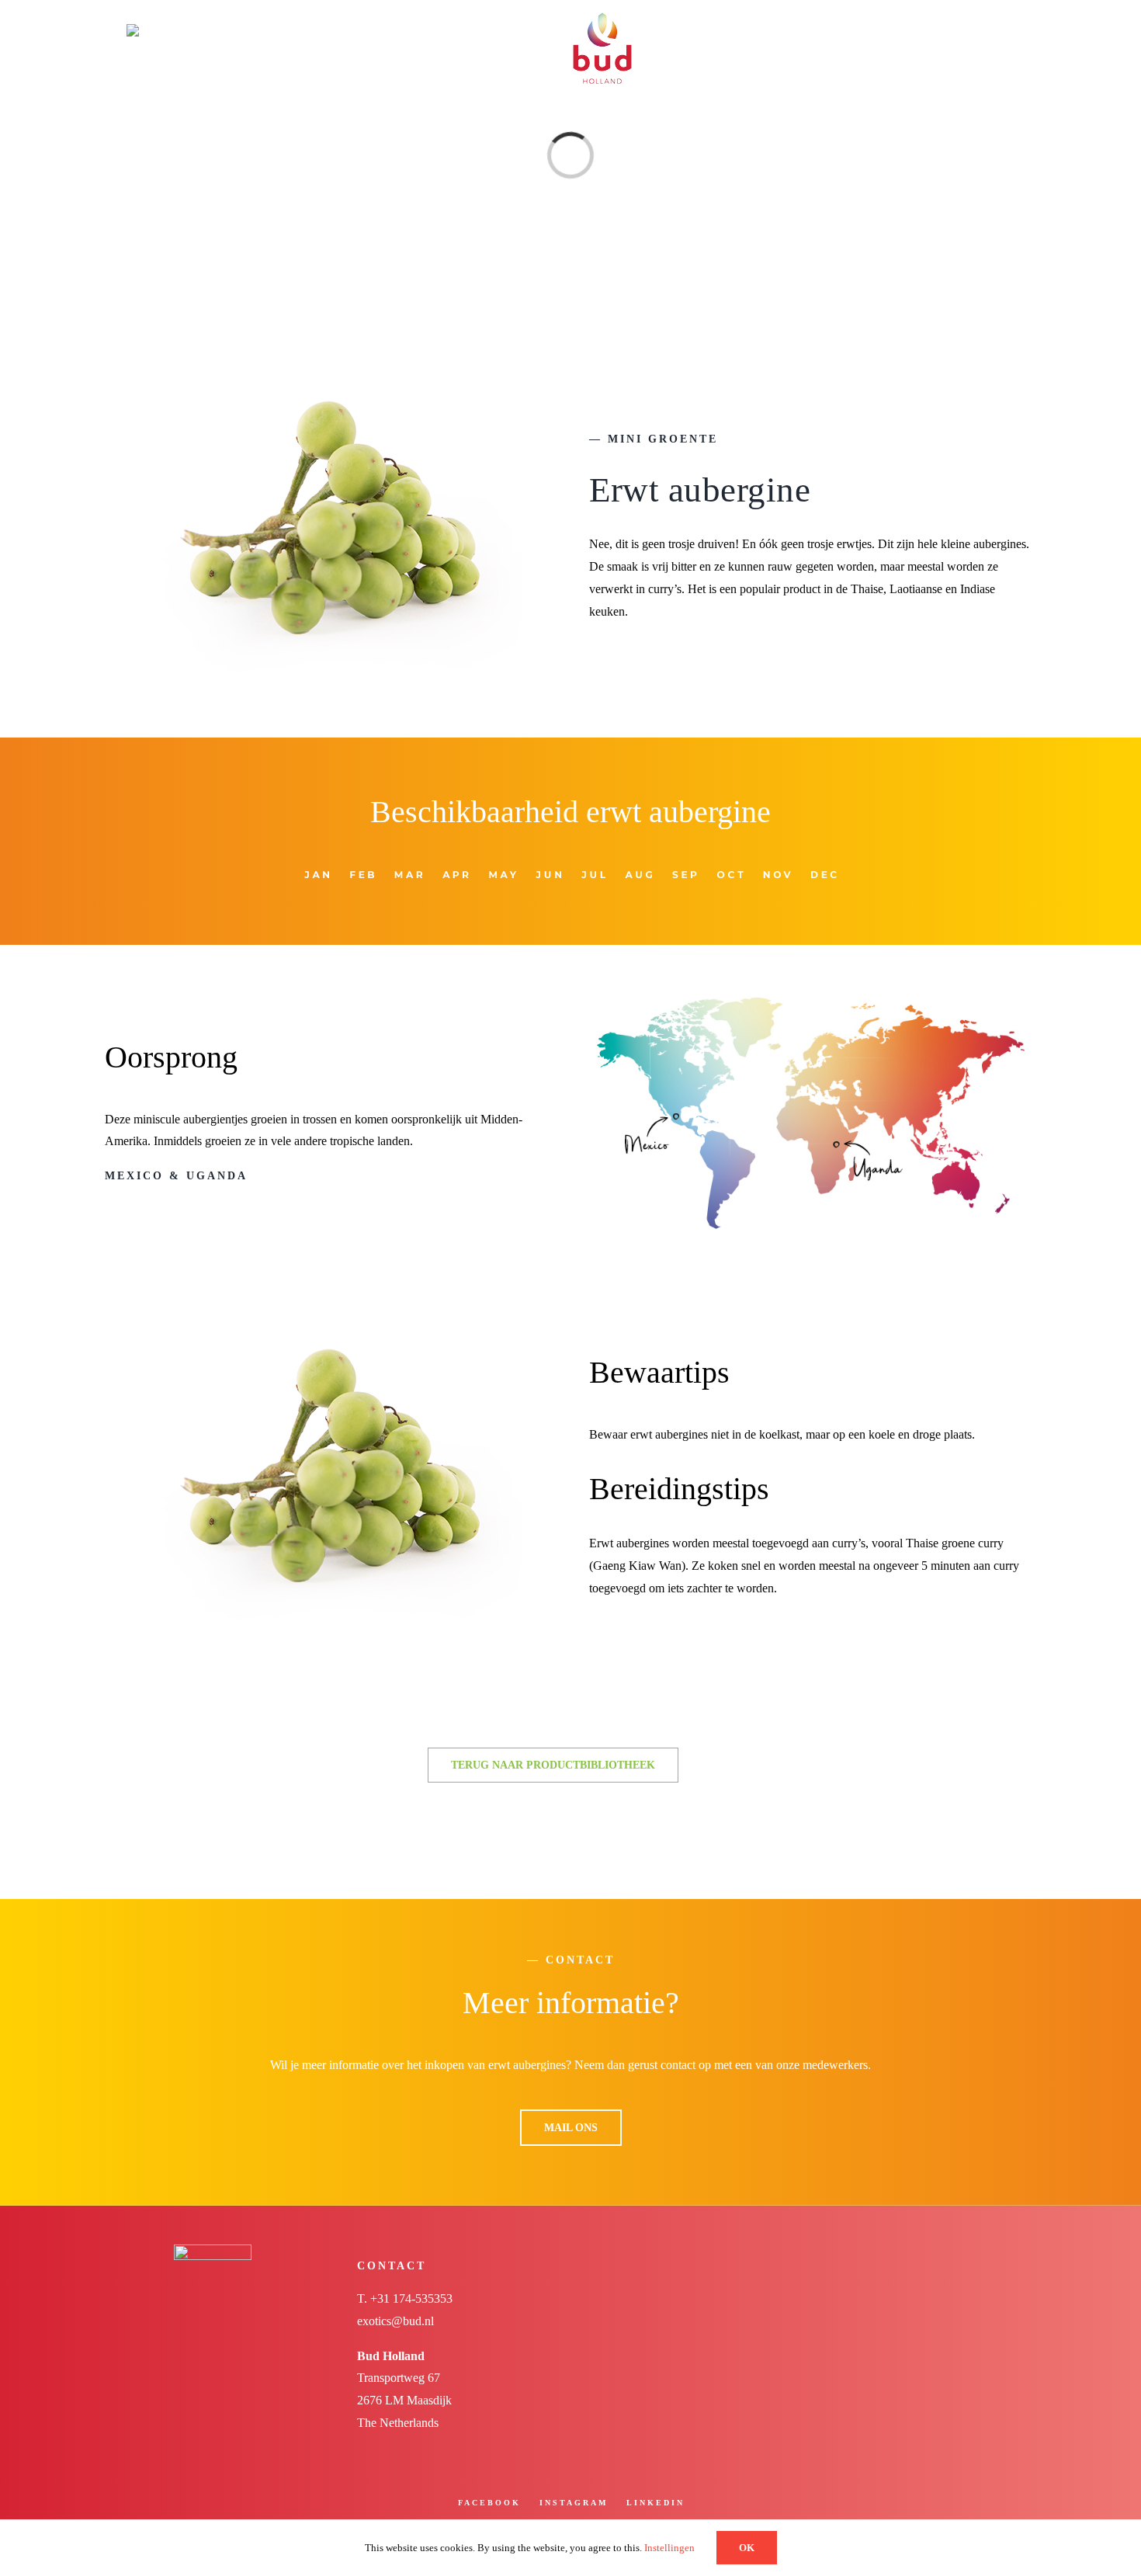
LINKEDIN (655, 2503)
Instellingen (671, 2548)
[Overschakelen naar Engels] (192, 30)
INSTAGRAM (574, 2503)
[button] (975, 30)
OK (747, 2548)
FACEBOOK (489, 2503)
